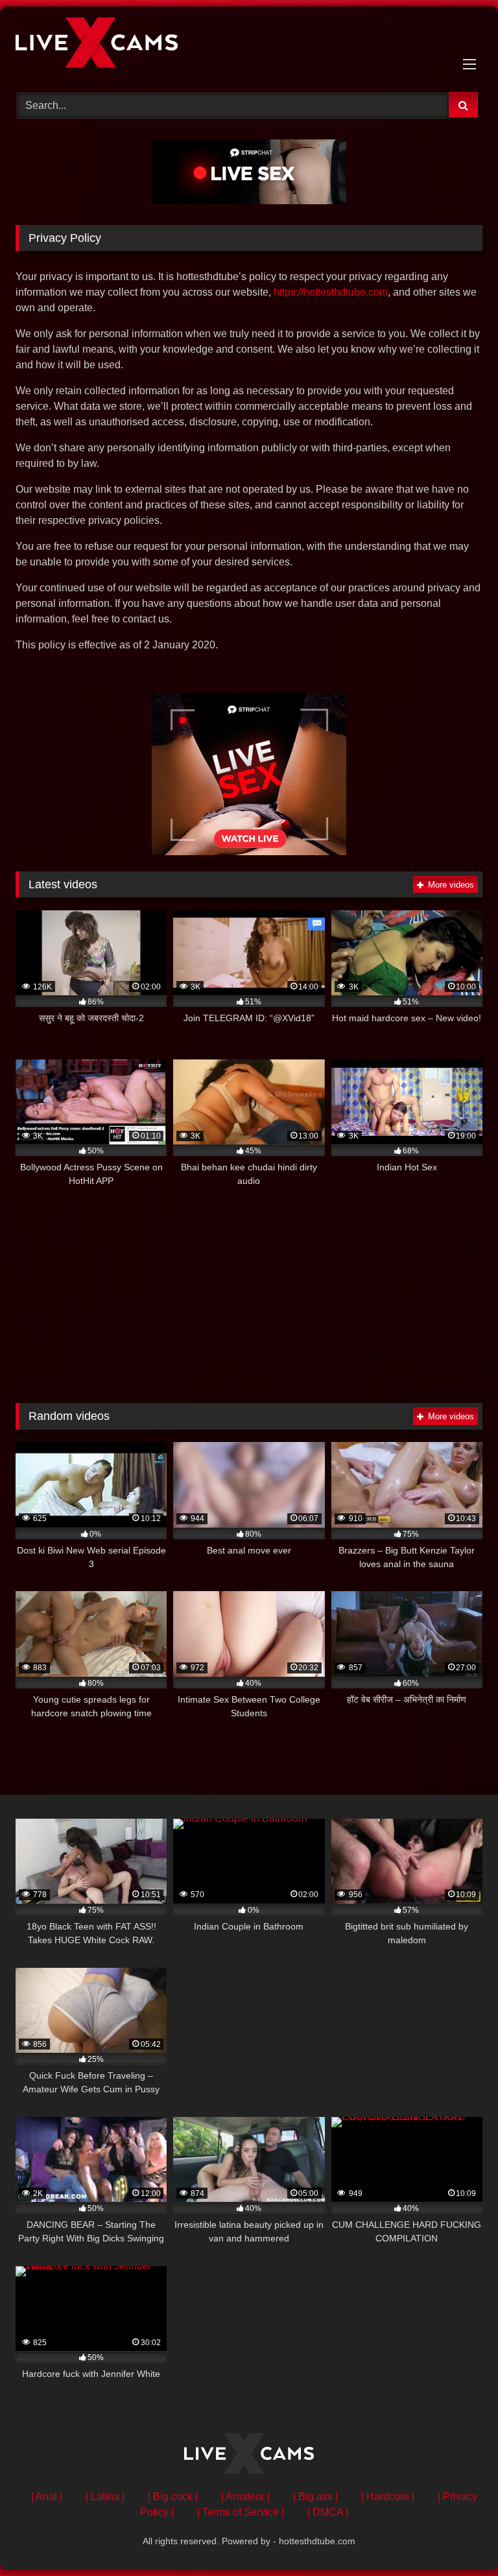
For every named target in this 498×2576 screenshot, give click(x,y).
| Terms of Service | (241, 2512)
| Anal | (47, 2497)
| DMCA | (328, 2512)
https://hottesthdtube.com (331, 292)
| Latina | (105, 2497)
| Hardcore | (388, 2497)
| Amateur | (245, 2497)
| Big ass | (315, 2497)
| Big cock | (173, 2497)
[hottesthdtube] (249, 45)
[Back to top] (458, 2537)
